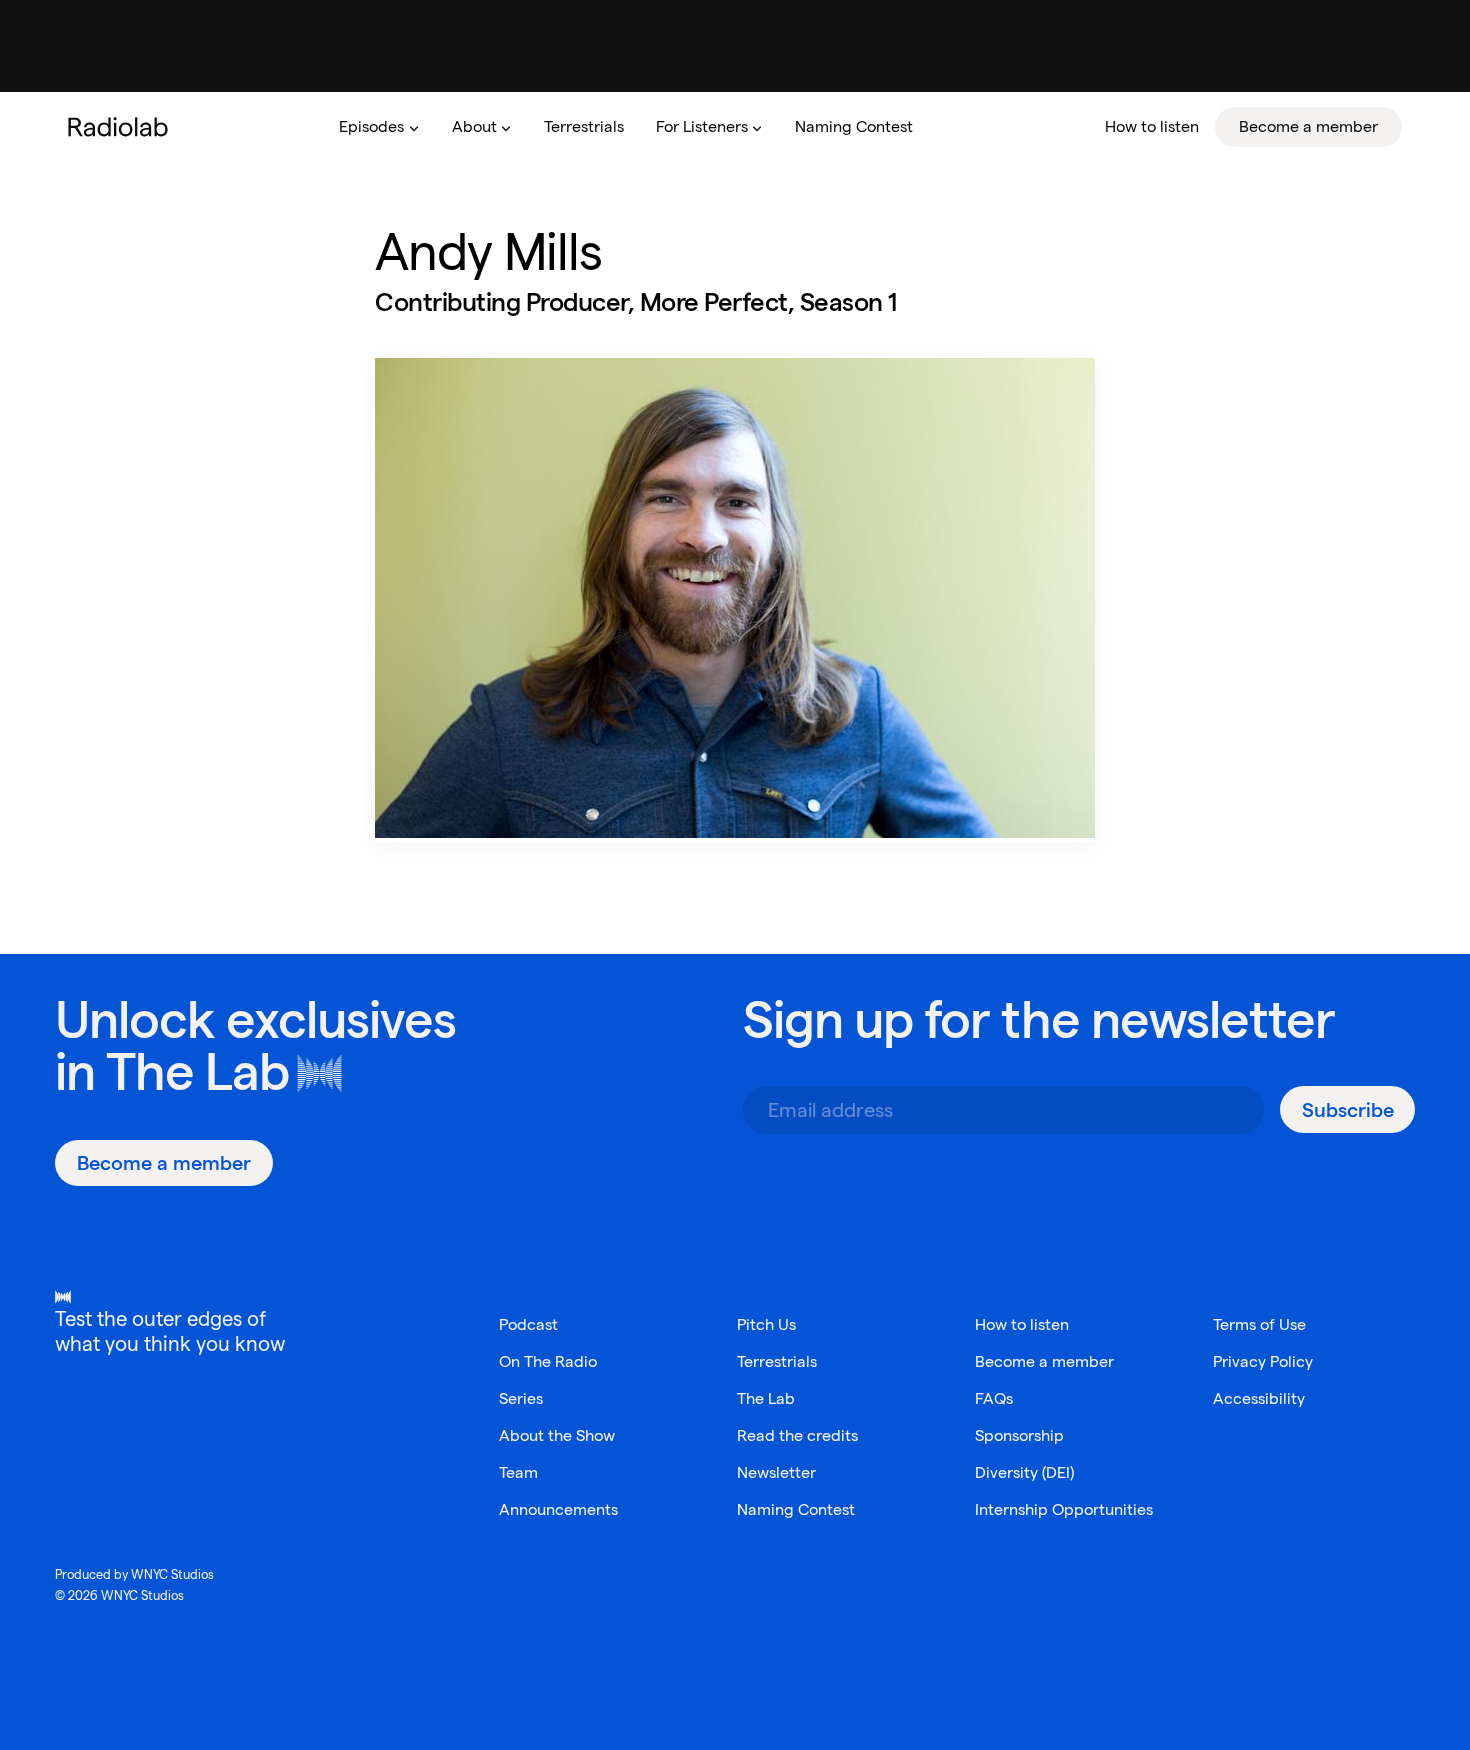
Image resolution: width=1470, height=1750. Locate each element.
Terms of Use (1259, 1324)
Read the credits (797, 1435)
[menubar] (862, 127)
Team (518, 1472)
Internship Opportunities (1064, 1509)
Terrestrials (777, 1361)
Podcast (528, 1324)
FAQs (994, 1398)
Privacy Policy (1263, 1361)
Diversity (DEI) (1024, 1472)
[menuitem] (379, 127)
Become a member (1044, 1361)
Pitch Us (766, 1324)
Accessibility (1259, 1398)
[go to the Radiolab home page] (122, 127)
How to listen (1022, 1324)
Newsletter (776, 1472)
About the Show (557, 1435)
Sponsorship (1019, 1435)
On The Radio (548, 1361)
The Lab (197, 1071)
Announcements (558, 1509)
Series (521, 1398)
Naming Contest (796, 1509)
